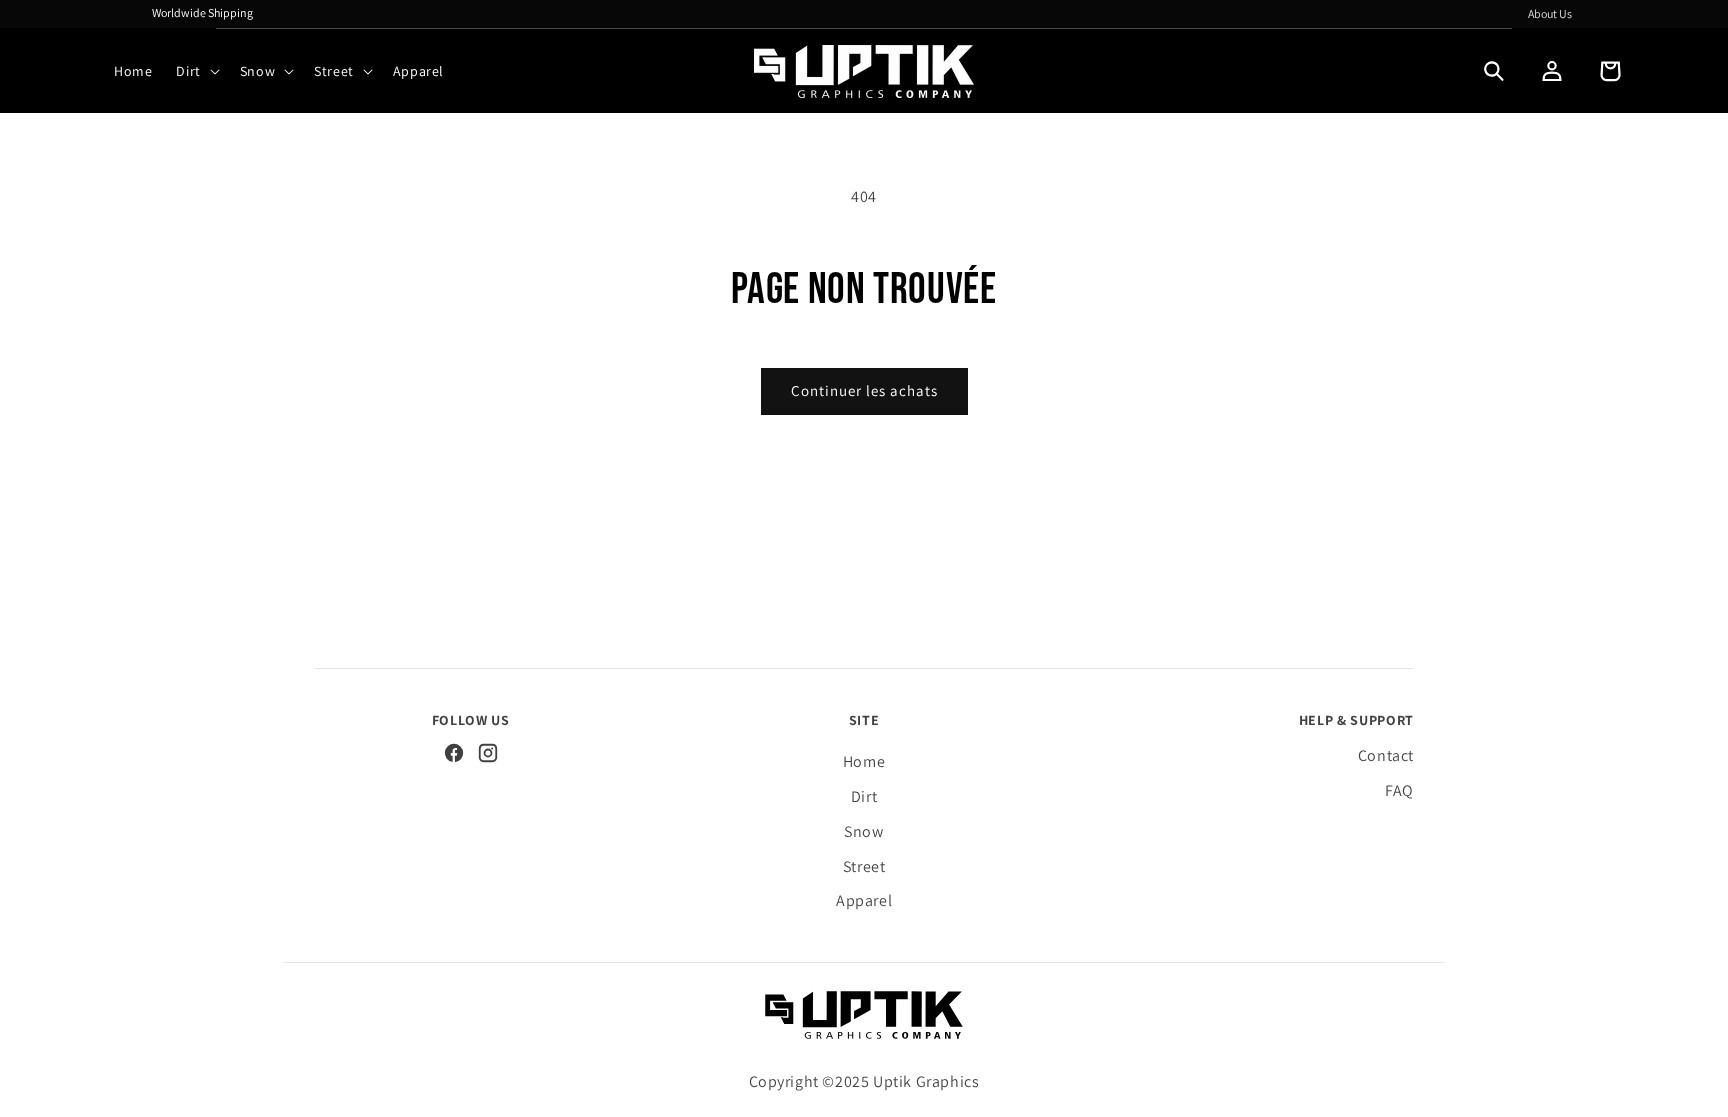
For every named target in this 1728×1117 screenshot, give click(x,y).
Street (864, 866)
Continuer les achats (864, 390)
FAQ (1399, 790)
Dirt (864, 796)
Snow (863, 831)
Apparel (864, 900)
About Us (1550, 13)
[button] (195, 71)
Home (864, 761)
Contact (1386, 755)
